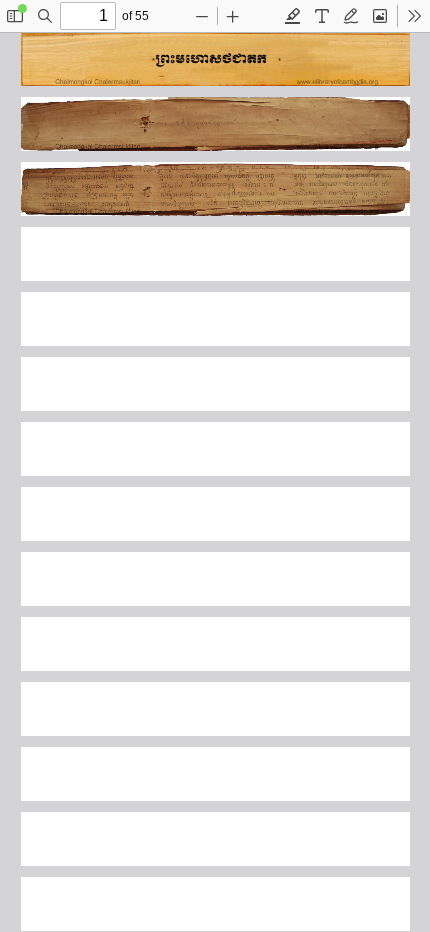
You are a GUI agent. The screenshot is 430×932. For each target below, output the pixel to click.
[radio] (293, 16)
